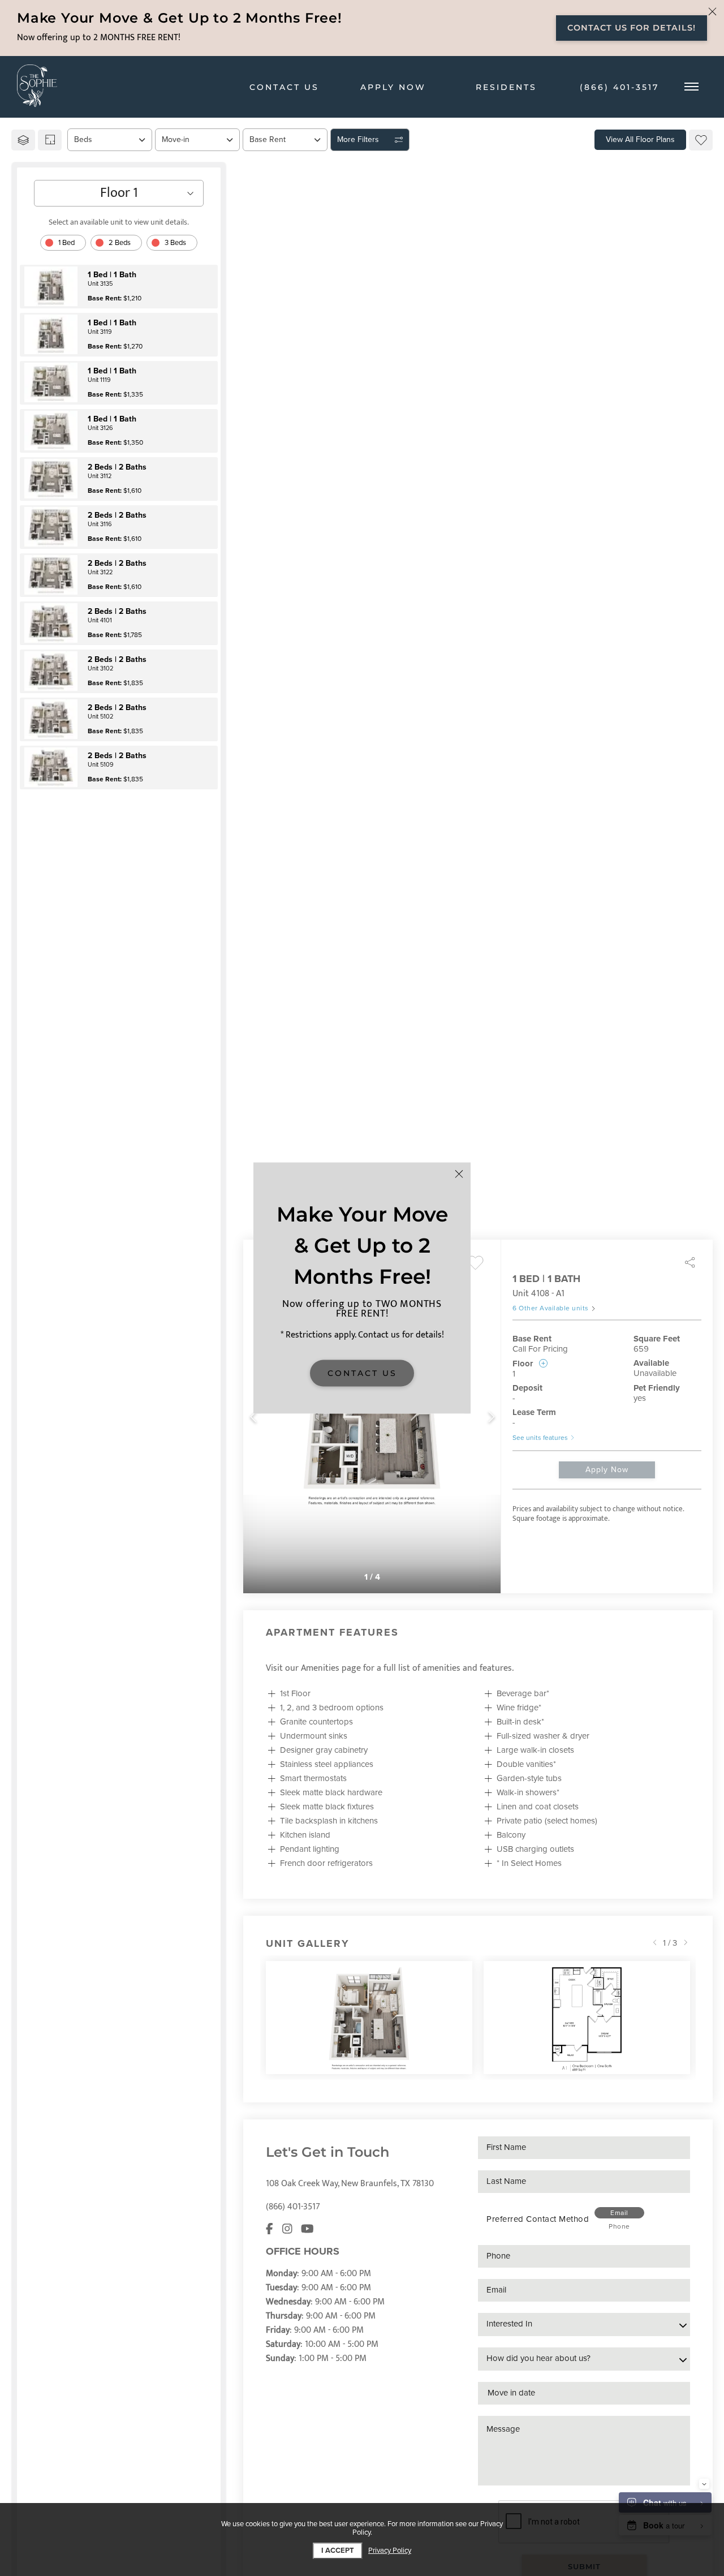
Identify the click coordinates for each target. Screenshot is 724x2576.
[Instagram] (287, 2230)
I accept (338, 2551)
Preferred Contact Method (538, 2219)
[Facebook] (270, 2230)
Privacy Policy (390, 2551)
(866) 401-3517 (293, 2207)
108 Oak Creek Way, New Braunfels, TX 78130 (350, 2184)
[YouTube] (307, 2230)
